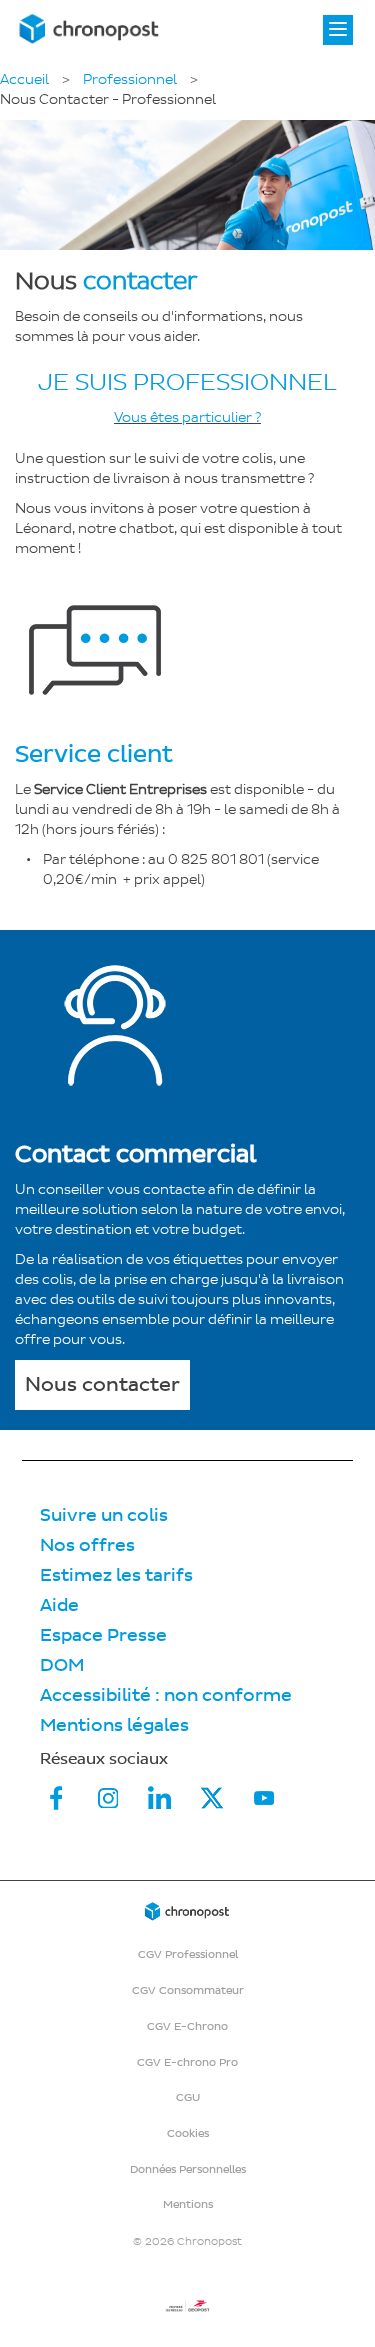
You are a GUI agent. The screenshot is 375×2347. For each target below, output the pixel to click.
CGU (188, 2097)
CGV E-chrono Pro (187, 2062)
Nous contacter (102, 1385)
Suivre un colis (104, 1515)
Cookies (188, 2133)
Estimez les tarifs (116, 1575)
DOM (62, 1665)
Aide (59, 1605)
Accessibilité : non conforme (166, 1695)
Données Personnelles (188, 2169)
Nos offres (87, 1545)
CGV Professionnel (188, 1954)
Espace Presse (103, 1635)
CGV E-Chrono (187, 2026)
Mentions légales (114, 1725)
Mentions (188, 2204)
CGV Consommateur (188, 1990)
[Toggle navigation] (338, 30)
